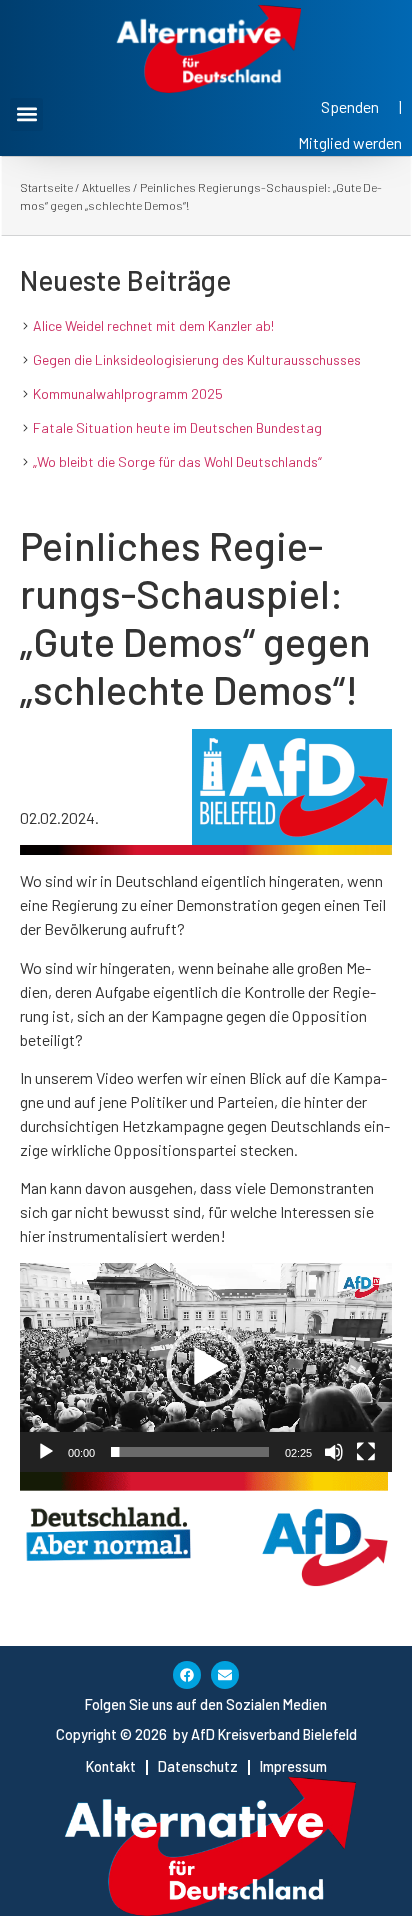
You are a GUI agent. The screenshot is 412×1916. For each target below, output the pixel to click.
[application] (206, 1367)
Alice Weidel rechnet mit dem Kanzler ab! (153, 325)
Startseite (46, 187)
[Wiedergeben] (46, 1452)
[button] (26, 114)
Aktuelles (106, 187)
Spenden (350, 106)
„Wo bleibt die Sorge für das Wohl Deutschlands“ (177, 461)
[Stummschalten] (334, 1452)
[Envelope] (225, 1675)
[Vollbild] (366, 1452)
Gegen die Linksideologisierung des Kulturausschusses (197, 359)
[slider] (190, 1452)
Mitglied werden (350, 142)
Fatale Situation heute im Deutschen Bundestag (177, 427)
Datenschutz (198, 1766)
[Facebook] (187, 1675)
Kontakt (111, 1766)
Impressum (293, 1766)
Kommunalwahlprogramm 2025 (128, 393)
